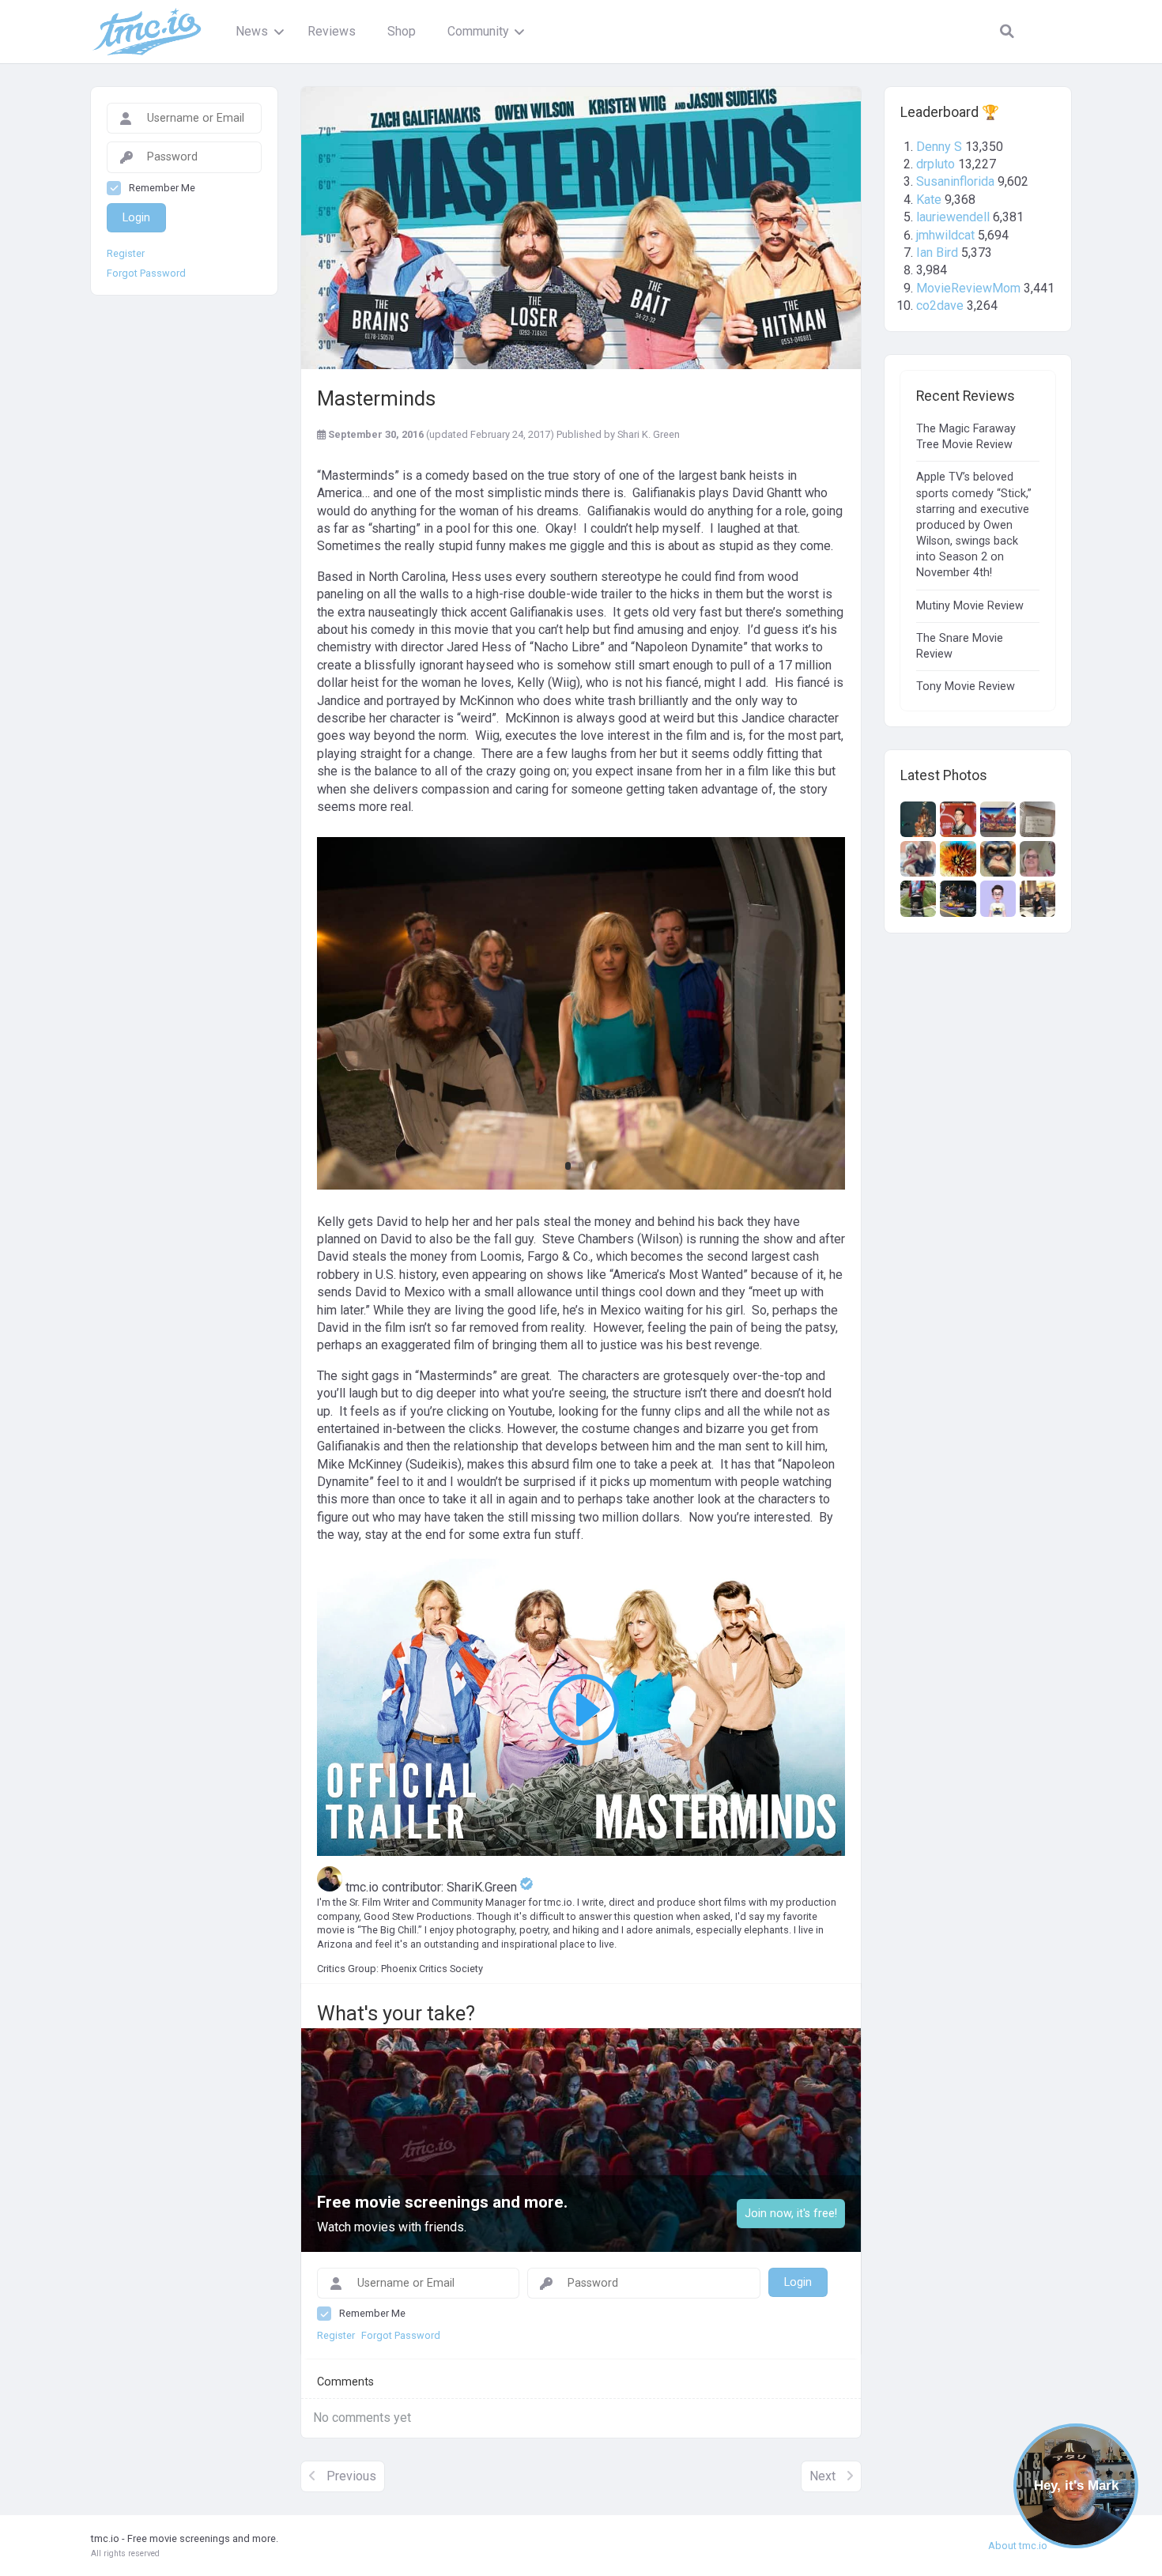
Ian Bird (937, 253)
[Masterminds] (581, 228)
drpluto (936, 164)
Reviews (332, 31)
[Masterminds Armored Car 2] (581, 1189)
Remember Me (162, 188)
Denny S (939, 147)
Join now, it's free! (791, 2214)
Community (478, 31)
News (252, 31)
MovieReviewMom (968, 288)
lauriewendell (953, 217)
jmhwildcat (945, 235)
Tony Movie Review (966, 686)
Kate (929, 200)
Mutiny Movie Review (970, 606)
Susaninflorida (955, 181)
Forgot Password (146, 273)
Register (126, 254)
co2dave (940, 305)
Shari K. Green (649, 434)
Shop (402, 31)
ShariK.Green (483, 1887)
